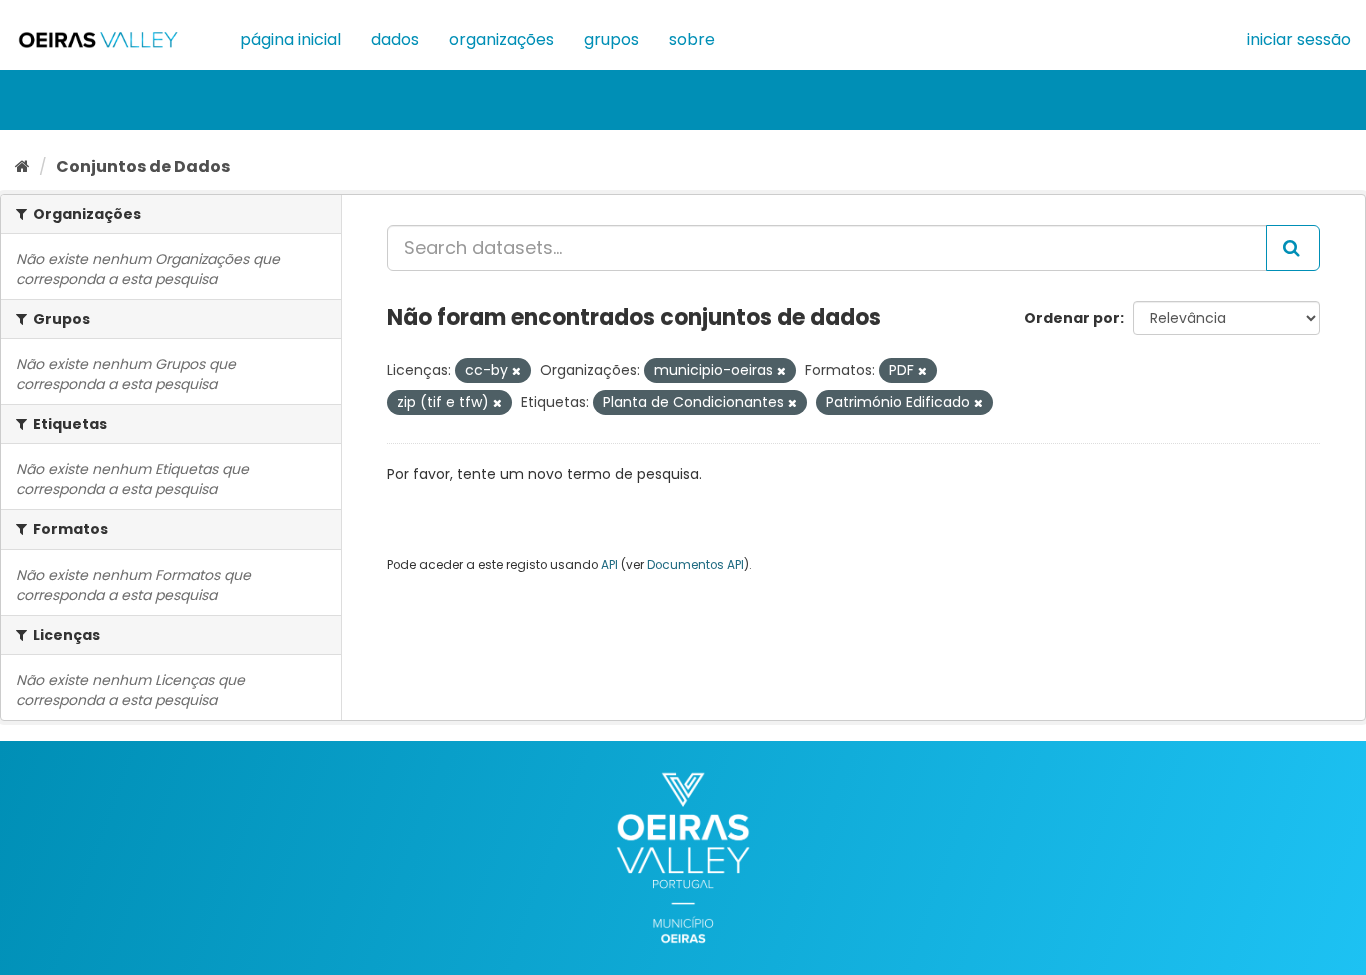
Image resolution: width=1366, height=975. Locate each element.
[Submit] (1293, 248)
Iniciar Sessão (1299, 39)
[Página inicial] (22, 166)
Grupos (611, 39)
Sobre (692, 39)
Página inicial (290, 39)
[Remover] (516, 371)
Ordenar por (1072, 318)
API (609, 565)
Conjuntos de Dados (143, 166)
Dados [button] (395, 39)
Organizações (501, 39)
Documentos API (695, 565)
